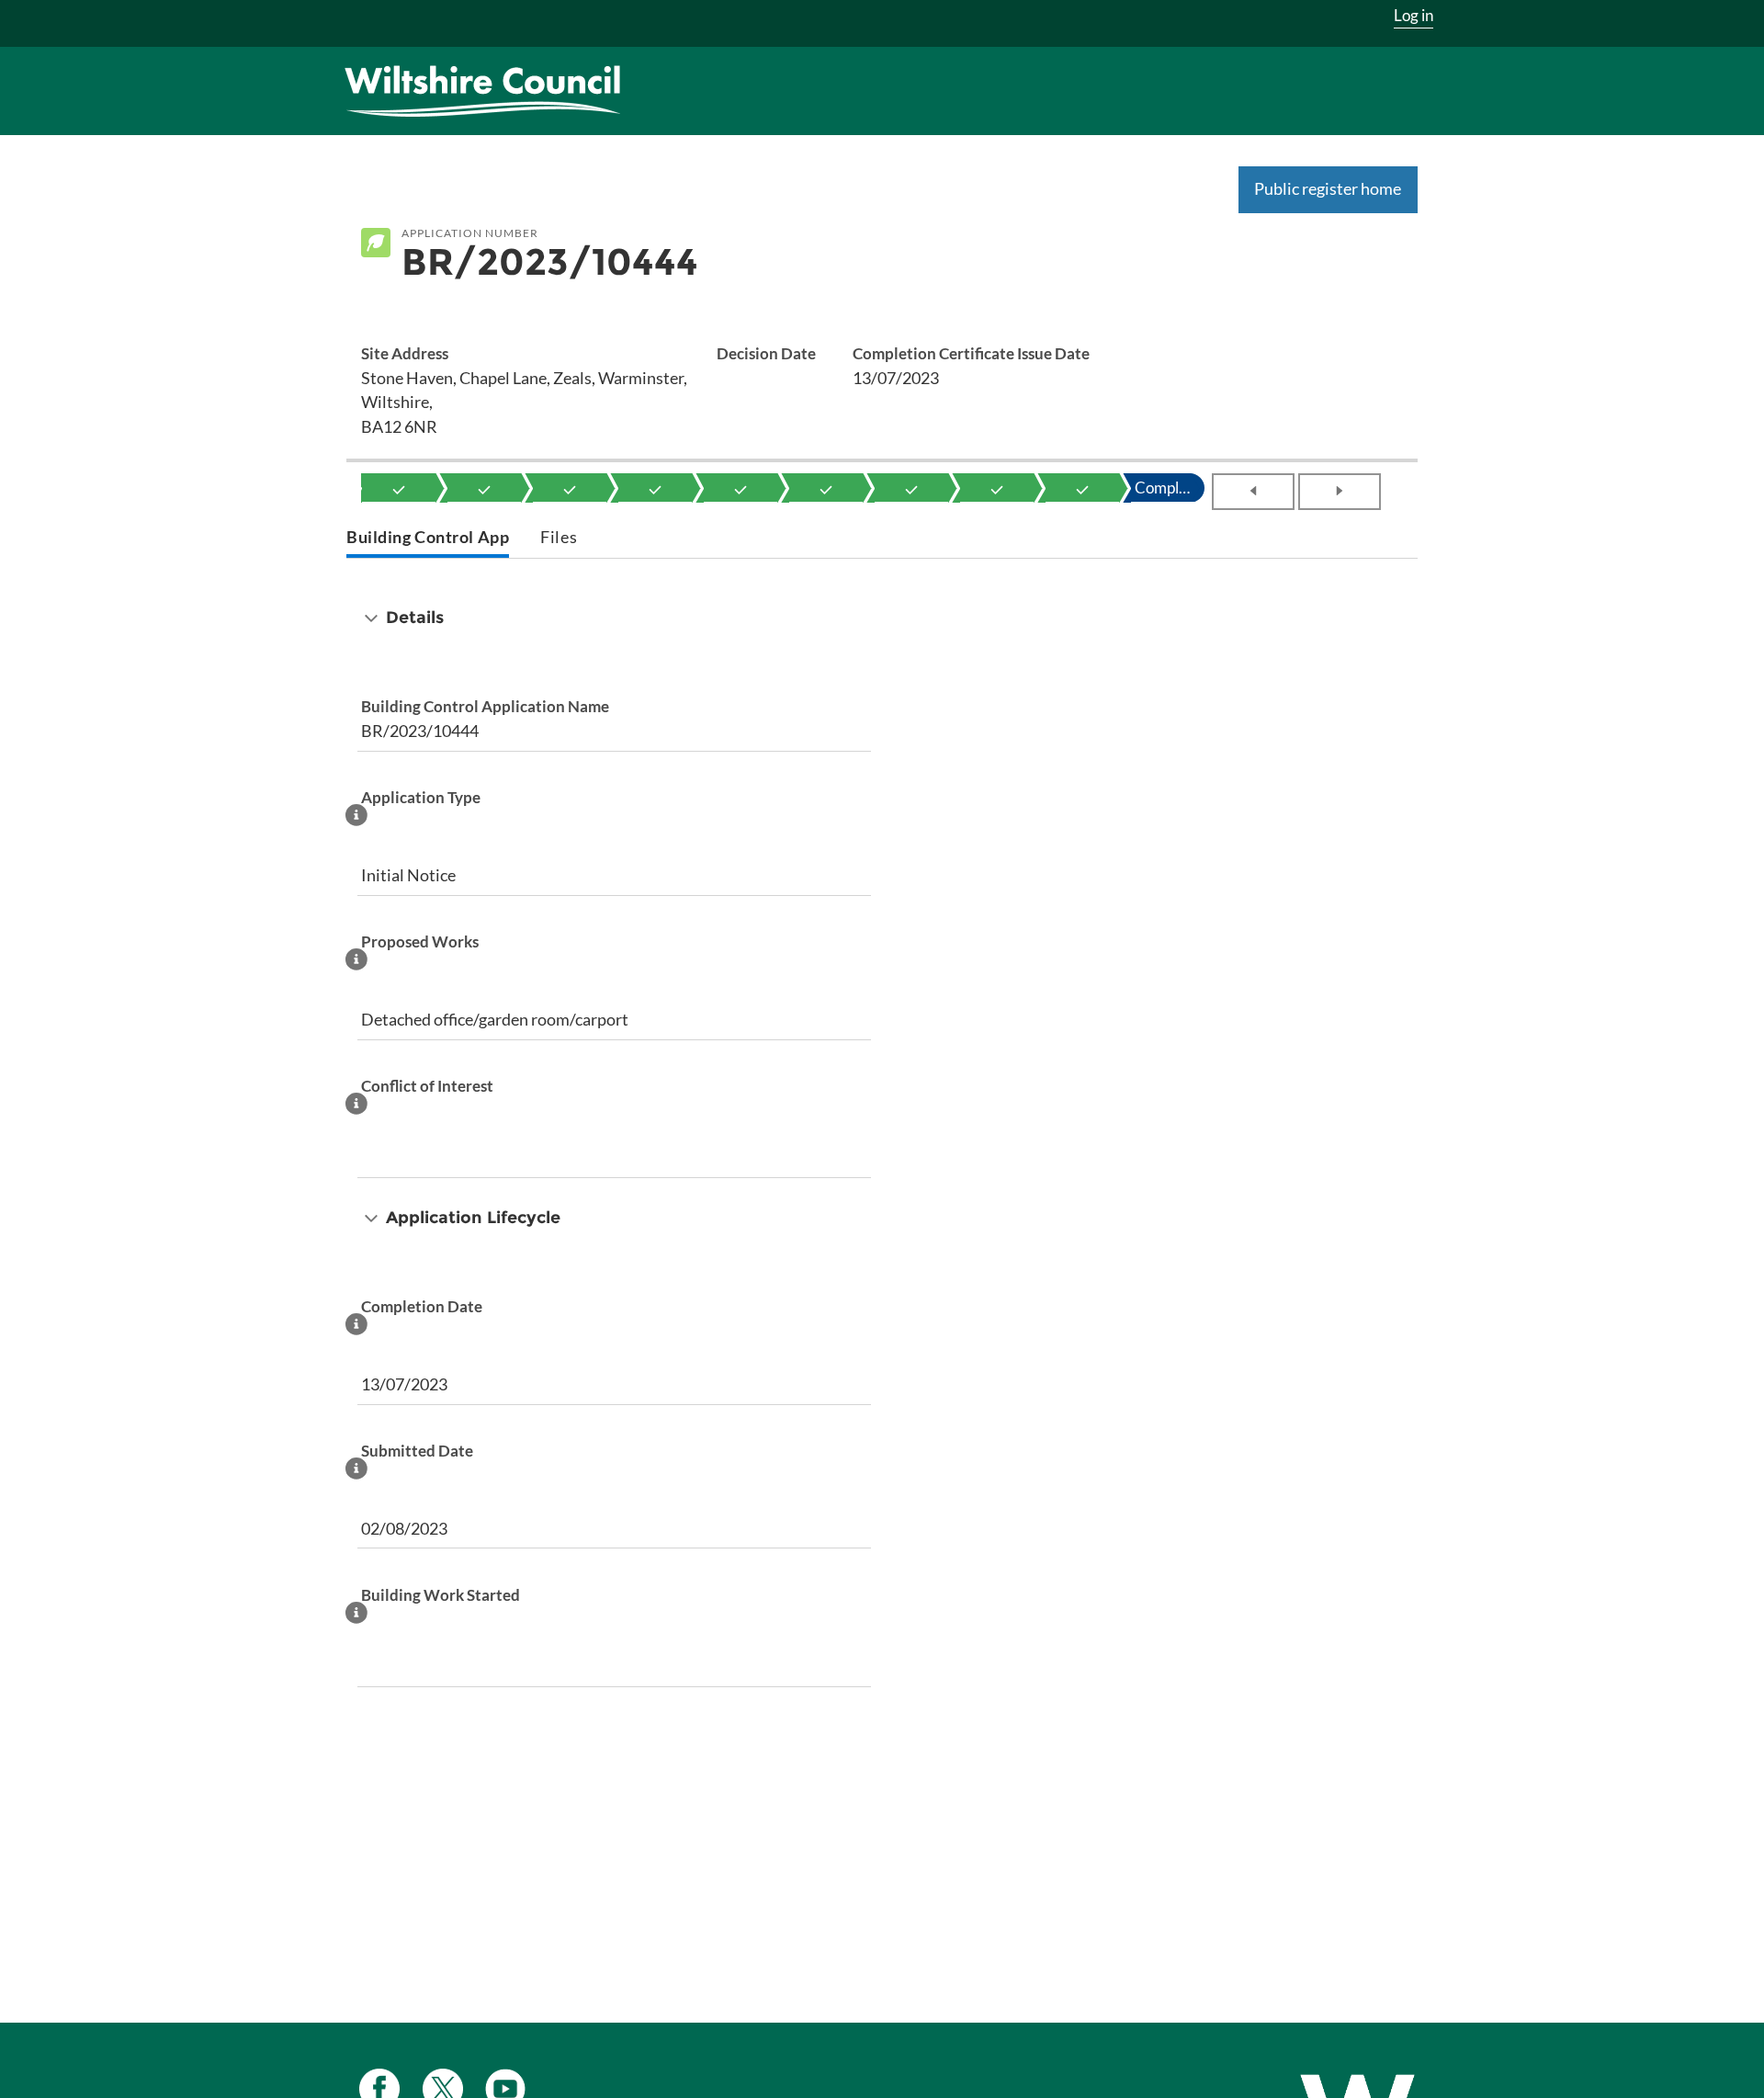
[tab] (428, 539)
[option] (399, 488)
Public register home (1328, 188)
